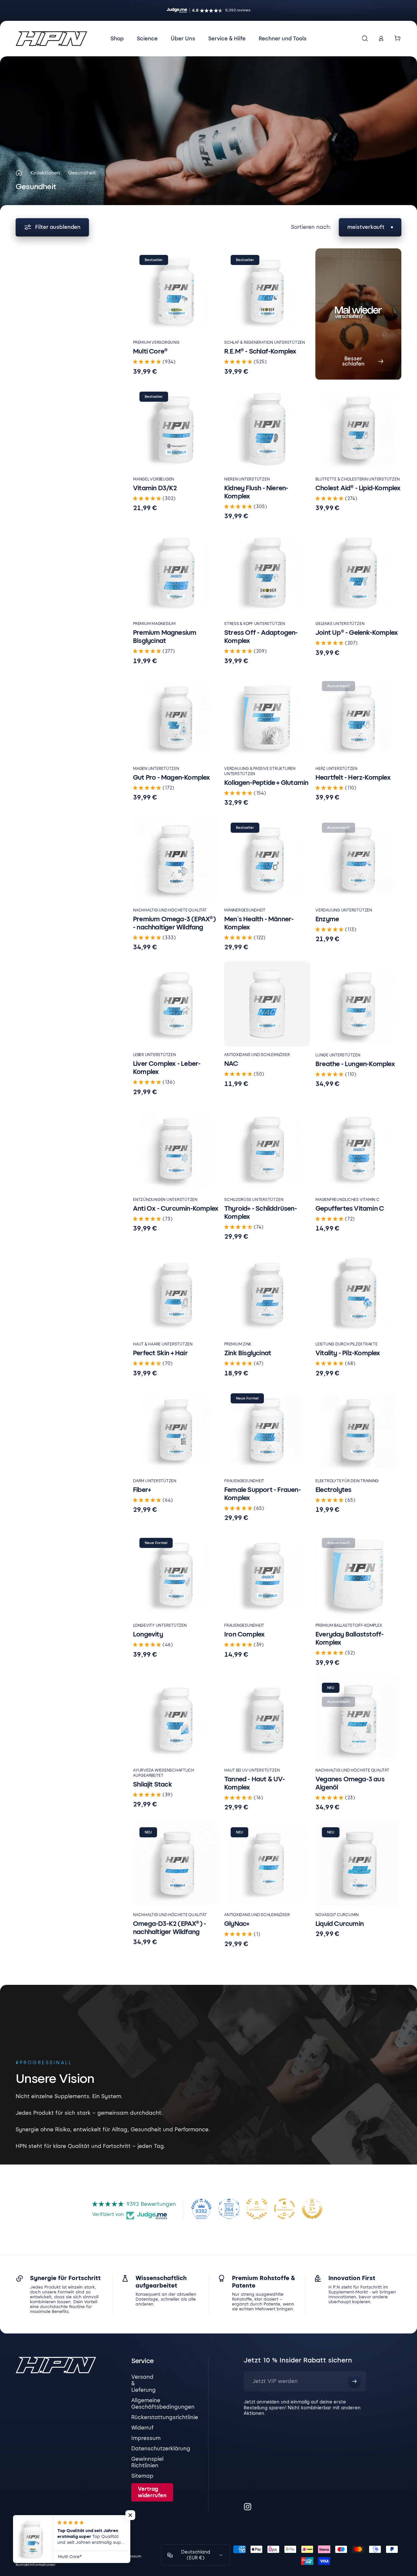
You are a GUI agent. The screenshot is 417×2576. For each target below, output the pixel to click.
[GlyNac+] (267, 1864)
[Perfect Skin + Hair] (176, 1293)
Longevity (148, 1634)
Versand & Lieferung (144, 2383)
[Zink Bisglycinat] (267, 1293)
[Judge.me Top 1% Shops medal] (312, 2209)
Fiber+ (142, 1490)
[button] (148, 362)
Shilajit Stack (152, 1784)
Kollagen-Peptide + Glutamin (266, 783)
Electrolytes (333, 1490)
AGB (95, 2556)
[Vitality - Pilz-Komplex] (358, 1293)
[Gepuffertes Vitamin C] (358, 1149)
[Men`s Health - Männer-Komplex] (267, 859)
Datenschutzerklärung (161, 2449)
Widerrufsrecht (29, 2556)
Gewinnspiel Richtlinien (147, 2462)
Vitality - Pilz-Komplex (348, 1353)
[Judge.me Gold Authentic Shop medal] (257, 2209)
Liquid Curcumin (339, 1924)
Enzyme (327, 919)
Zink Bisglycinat (248, 1353)
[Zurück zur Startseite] (19, 173)
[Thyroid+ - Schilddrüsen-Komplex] (267, 1149)
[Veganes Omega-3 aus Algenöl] (358, 1719)
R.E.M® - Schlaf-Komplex (260, 351)
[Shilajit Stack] (176, 1719)
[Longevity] (176, 1574)
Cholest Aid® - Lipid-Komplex (358, 488)
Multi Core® (150, 351)
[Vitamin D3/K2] (176, 428)
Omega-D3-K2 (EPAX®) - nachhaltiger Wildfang (169, 1928)
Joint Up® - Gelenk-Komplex (357, 633)
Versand (110, 2556)
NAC (231, 1064)
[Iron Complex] (267, 1574)
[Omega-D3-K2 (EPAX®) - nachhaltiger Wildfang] (176, 1864)
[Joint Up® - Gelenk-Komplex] (358, 573)
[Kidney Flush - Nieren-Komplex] (267, 428)
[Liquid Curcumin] (358, 1864)
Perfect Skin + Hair (160, 1353)
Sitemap (142, 2476)
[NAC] (267, 1004)
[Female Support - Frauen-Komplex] (267, 1430)
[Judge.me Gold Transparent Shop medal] (284, 2209)
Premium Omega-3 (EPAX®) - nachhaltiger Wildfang (174, 923)
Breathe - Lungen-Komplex (355, 1064)
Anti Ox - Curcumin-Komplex (176, 1208)
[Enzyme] (358, 859)
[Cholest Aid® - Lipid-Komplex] (358, 428)
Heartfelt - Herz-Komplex (353, 777)
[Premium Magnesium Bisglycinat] (176, 573)
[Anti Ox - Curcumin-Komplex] (176, 1149)
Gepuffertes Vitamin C (350, 1208)
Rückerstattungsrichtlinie (165, 2417)
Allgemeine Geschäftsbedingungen (163, 2404)
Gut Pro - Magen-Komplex (172, 777)
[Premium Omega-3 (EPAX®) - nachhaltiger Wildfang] (176, 859)
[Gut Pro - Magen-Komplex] (176, 717)
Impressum (146, 2438)
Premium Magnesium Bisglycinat (165, 637)
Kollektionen (45, 173)
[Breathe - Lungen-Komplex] (358, 1004)
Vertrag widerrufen (152, 2492)
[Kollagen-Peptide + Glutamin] (267, 717)
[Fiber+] (176, 1430)
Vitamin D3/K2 (155, 488)
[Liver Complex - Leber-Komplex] (176, 1004)
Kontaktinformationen (36, 2565)
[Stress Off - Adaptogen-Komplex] (267, 573)
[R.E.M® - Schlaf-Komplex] (267, 291)
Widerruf (143, 2428)
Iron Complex (244, 1634)
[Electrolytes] (358, 1430)
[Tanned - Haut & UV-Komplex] (267, 1719)
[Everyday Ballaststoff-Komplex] (358, 1574)
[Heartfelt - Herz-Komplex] (358, 717)
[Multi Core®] (176, 291)
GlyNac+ (237, 1924)
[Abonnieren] (354, 2381)
